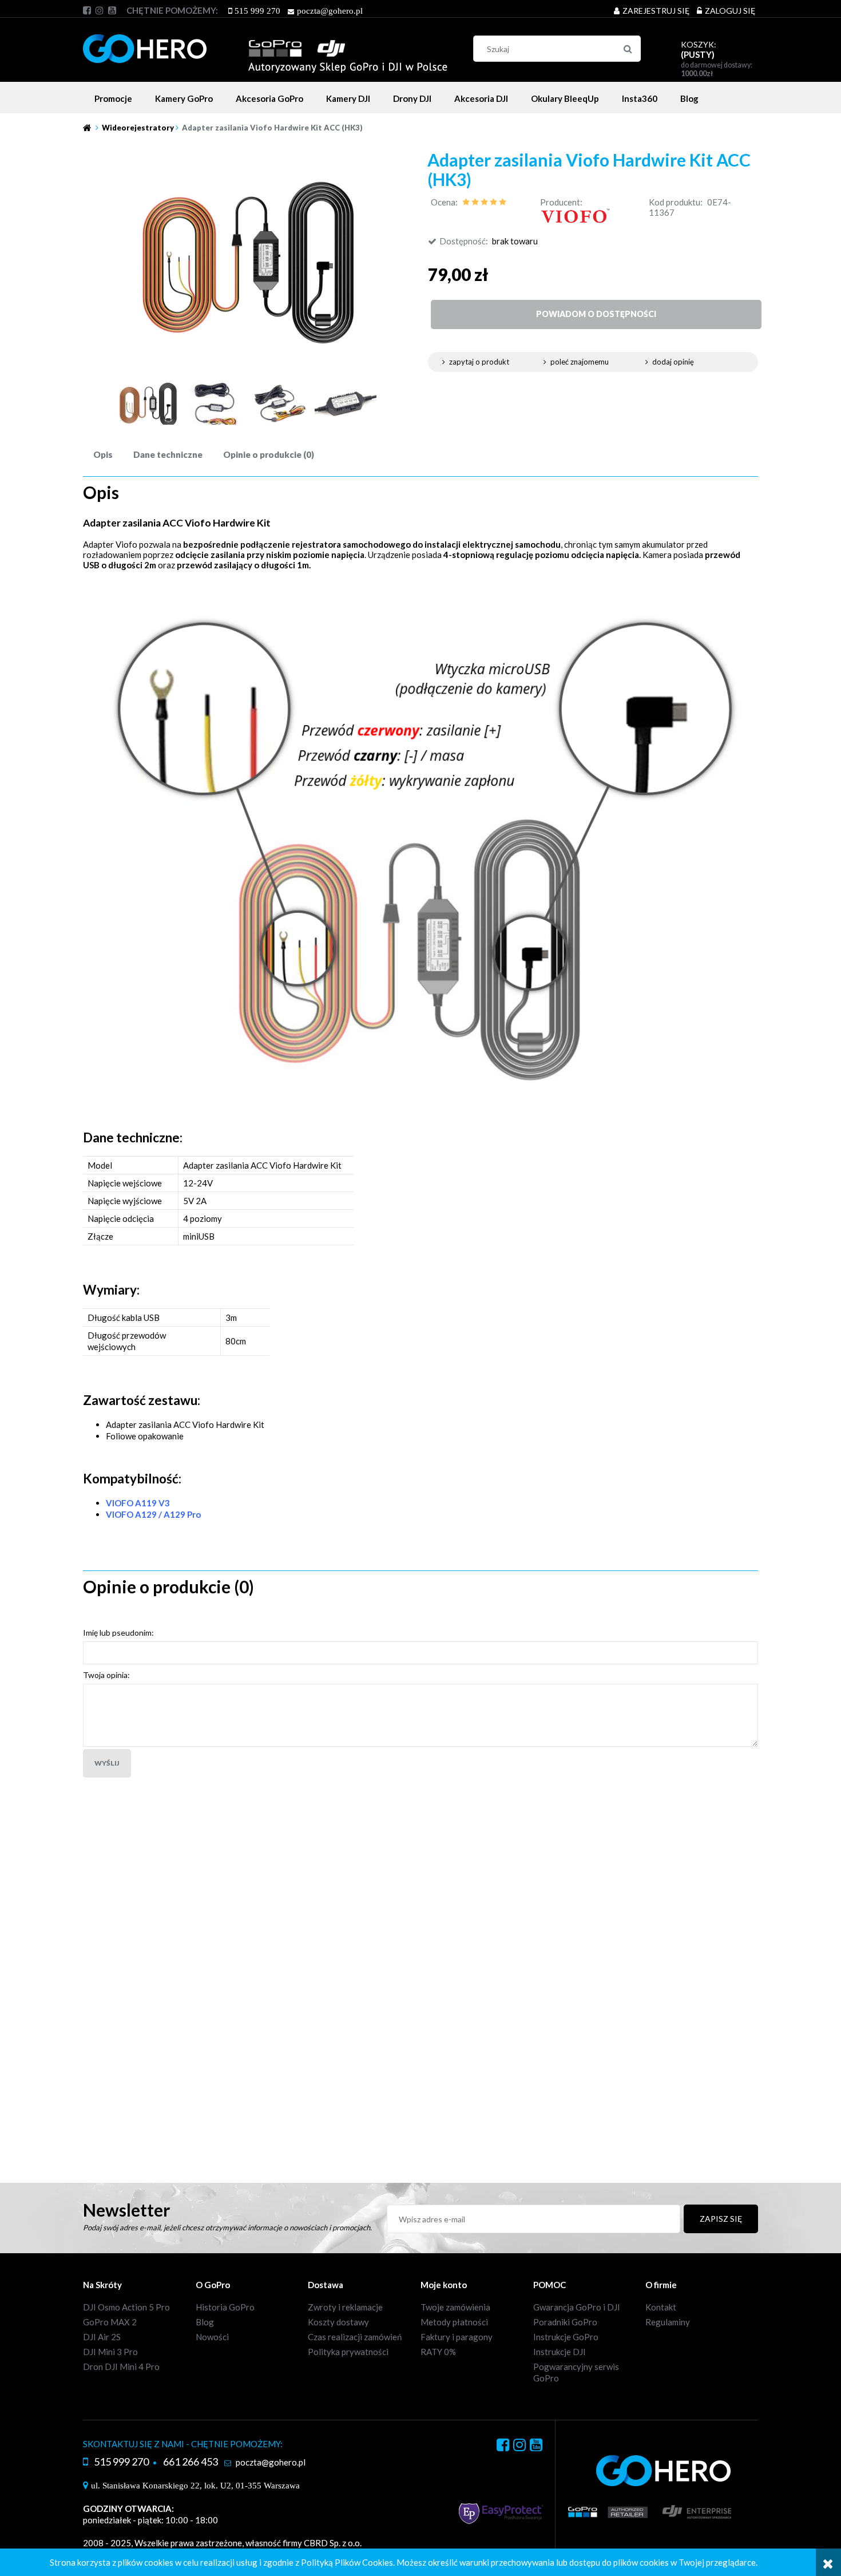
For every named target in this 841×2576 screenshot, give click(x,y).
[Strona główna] (265, 47)
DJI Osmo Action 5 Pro (126, 2307)
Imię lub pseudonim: (118, 1633)
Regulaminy (668, 2322)
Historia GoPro (225, 2307)
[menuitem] (113, 98)
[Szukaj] (628, 49)
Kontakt (661, 2307)
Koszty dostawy (338, 2322)
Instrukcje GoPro (566, 2337)
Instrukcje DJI (560, 2352)
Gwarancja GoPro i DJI (577, 2307)
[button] (491, 362)
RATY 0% (438, 2352)
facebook (87, 10)
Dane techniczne (168, 454)
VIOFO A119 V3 (138, 1503)
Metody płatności (454, 2322)
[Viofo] (575, 215)
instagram (100, 10)
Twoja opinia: (106, 1675)
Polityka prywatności (348, 2352)
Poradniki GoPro (565, 2322)
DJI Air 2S (102, 2337)
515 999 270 (257, 11)
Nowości (212, 2337)
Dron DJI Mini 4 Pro (121, 2367)
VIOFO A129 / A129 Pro (153, 1514)
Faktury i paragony (457, 2337)
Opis (103, 454)
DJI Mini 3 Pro (110, 2352)
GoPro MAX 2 (110, 2322)
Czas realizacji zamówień (355, 2337)
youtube (112, 10)
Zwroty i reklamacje (345, 2307)
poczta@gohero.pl (330, 11)
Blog (205, 2322)
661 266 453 (191, 2462)
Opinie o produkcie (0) (269, 454)
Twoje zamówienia (455, 2307)
